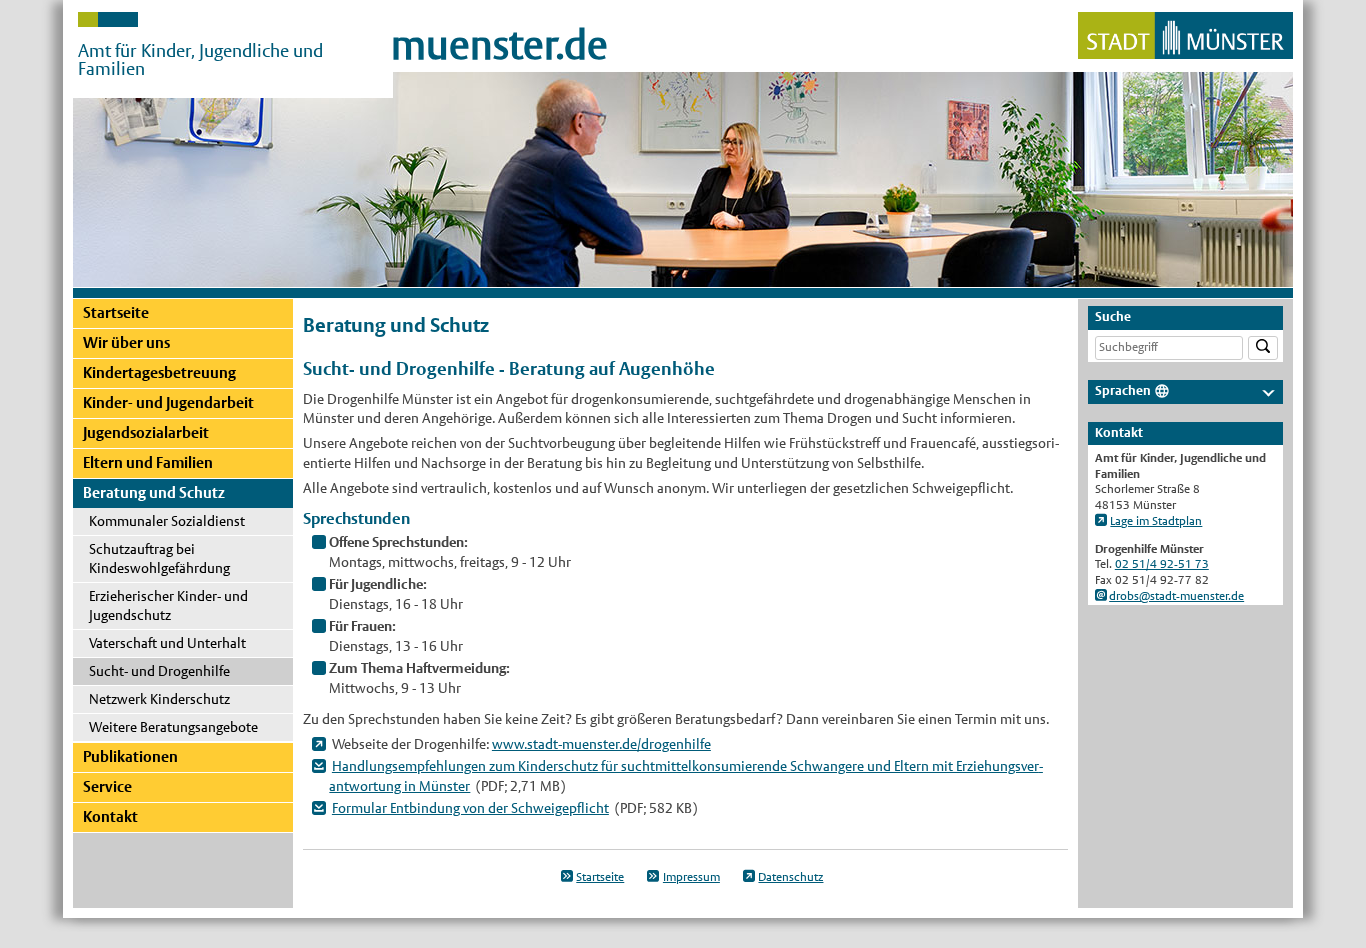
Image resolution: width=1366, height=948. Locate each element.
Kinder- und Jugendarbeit (168, 402)
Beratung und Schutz (154, 492)
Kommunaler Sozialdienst (167, 521)
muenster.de (499, 45)
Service (107, 786)
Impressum (691, 877)
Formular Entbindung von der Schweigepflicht (470, 808)
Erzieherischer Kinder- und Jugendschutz (168, 605)
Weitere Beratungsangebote (173, 727)
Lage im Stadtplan (1156, 521)
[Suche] (1263, 348)
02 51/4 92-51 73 (1162, 564)
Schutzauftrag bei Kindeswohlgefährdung (159, 558)
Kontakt (110, 816)
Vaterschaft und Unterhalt (167, 643)
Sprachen (1123, 390)
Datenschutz (790, 877)
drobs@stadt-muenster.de (1176, 596)
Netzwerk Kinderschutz (159, 699)
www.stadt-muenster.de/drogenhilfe (601, 744)
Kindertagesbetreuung (159, 372)
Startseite (116, 312)
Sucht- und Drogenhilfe (159, 671)
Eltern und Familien (148, 462)
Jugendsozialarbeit (146, 432)
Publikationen (130, 756)
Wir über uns (126, 342)
